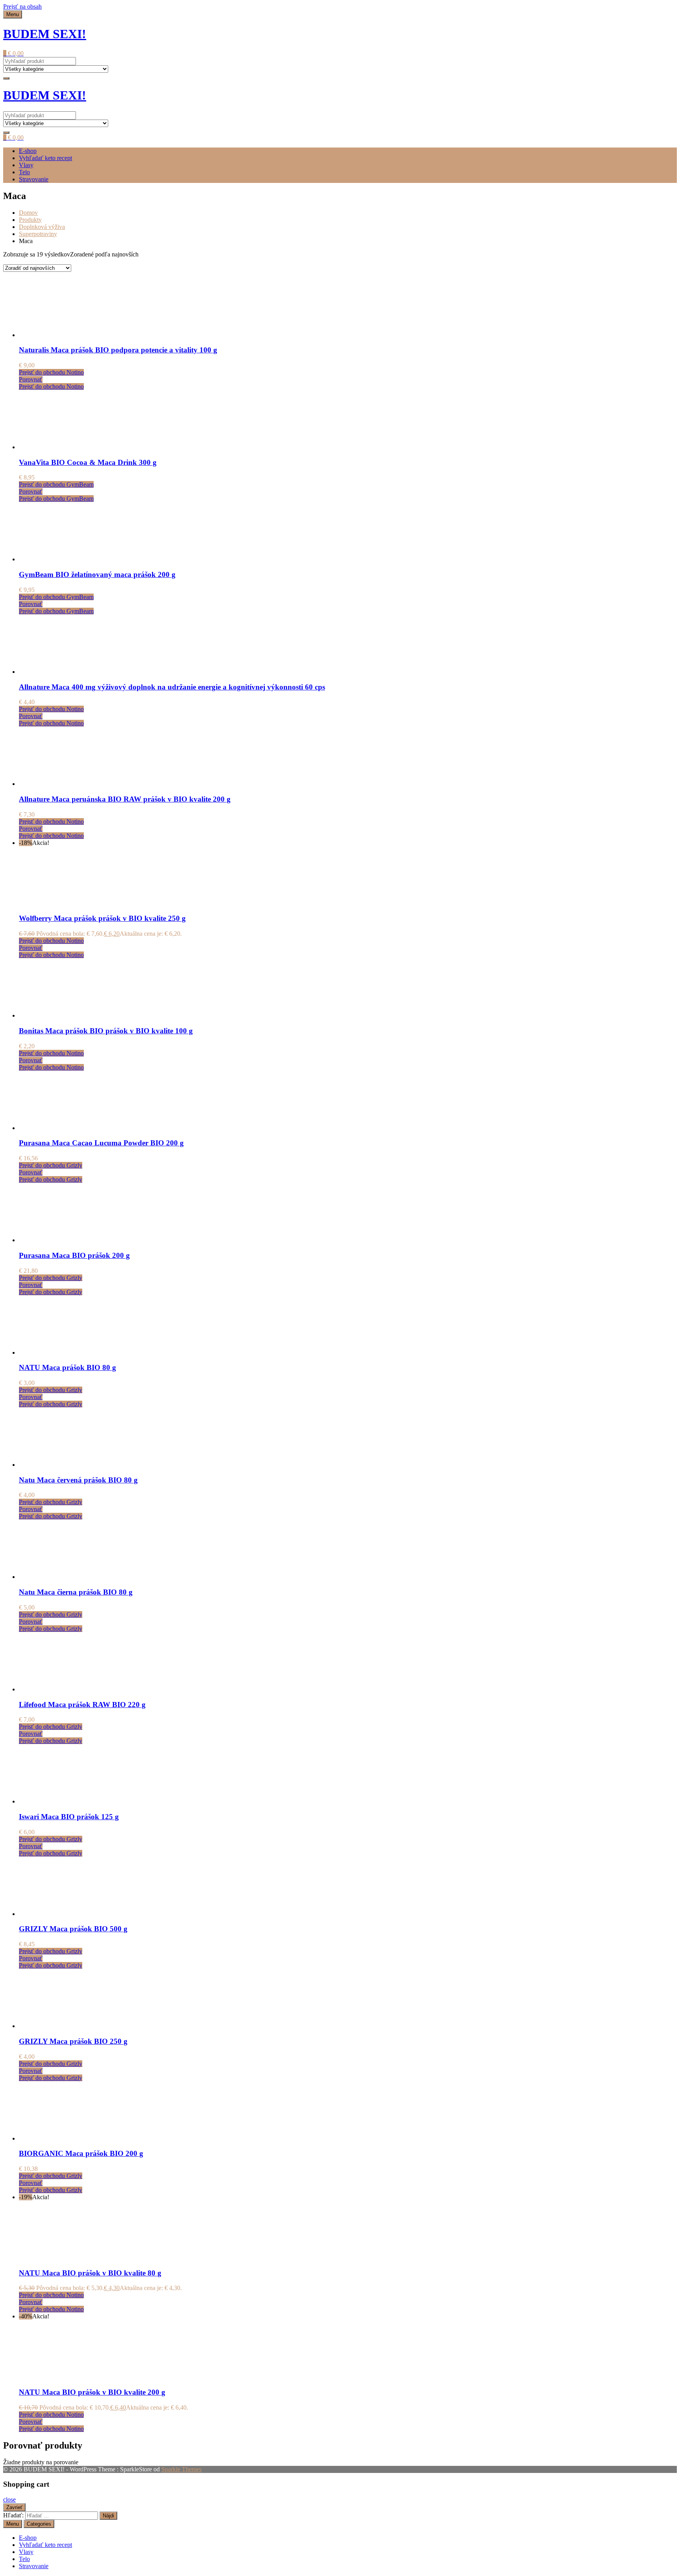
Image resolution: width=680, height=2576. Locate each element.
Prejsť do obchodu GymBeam (56, 484)
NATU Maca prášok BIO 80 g (67, 1367)
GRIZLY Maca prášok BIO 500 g (73, 1929)
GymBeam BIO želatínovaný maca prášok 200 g (97, 574)
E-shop (28, 151)
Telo (24, 172)
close (9, 2499)
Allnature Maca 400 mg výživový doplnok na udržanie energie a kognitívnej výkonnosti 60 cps (172, 687)
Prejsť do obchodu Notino (51, 372)
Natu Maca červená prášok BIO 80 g (78, 1480)
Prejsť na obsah (22, 6)
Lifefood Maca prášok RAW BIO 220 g (82, 1705)
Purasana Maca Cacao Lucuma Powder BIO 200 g (101, 1143)
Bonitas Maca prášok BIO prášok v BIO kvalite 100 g (106, 1031)
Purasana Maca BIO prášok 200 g (74, 1255)
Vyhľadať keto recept (45, 158)
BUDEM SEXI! (45, 34)
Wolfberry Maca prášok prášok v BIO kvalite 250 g (102, 918)
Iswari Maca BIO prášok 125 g (69, 1817)
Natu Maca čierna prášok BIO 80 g (76, 1592)
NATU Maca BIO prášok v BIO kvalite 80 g (90, 2273)
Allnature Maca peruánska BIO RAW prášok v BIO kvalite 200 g (125, 799)
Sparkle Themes (181, 2469)
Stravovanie (34, 179)
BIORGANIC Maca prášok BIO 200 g (81, 2153)
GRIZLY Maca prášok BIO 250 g (73, 2041)
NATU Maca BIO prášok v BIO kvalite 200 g (92, 2392)
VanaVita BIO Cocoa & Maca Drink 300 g (88, 462)
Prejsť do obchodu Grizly (51, 1165)
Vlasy (26, 165)
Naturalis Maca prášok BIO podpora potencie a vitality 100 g (118, 350)
